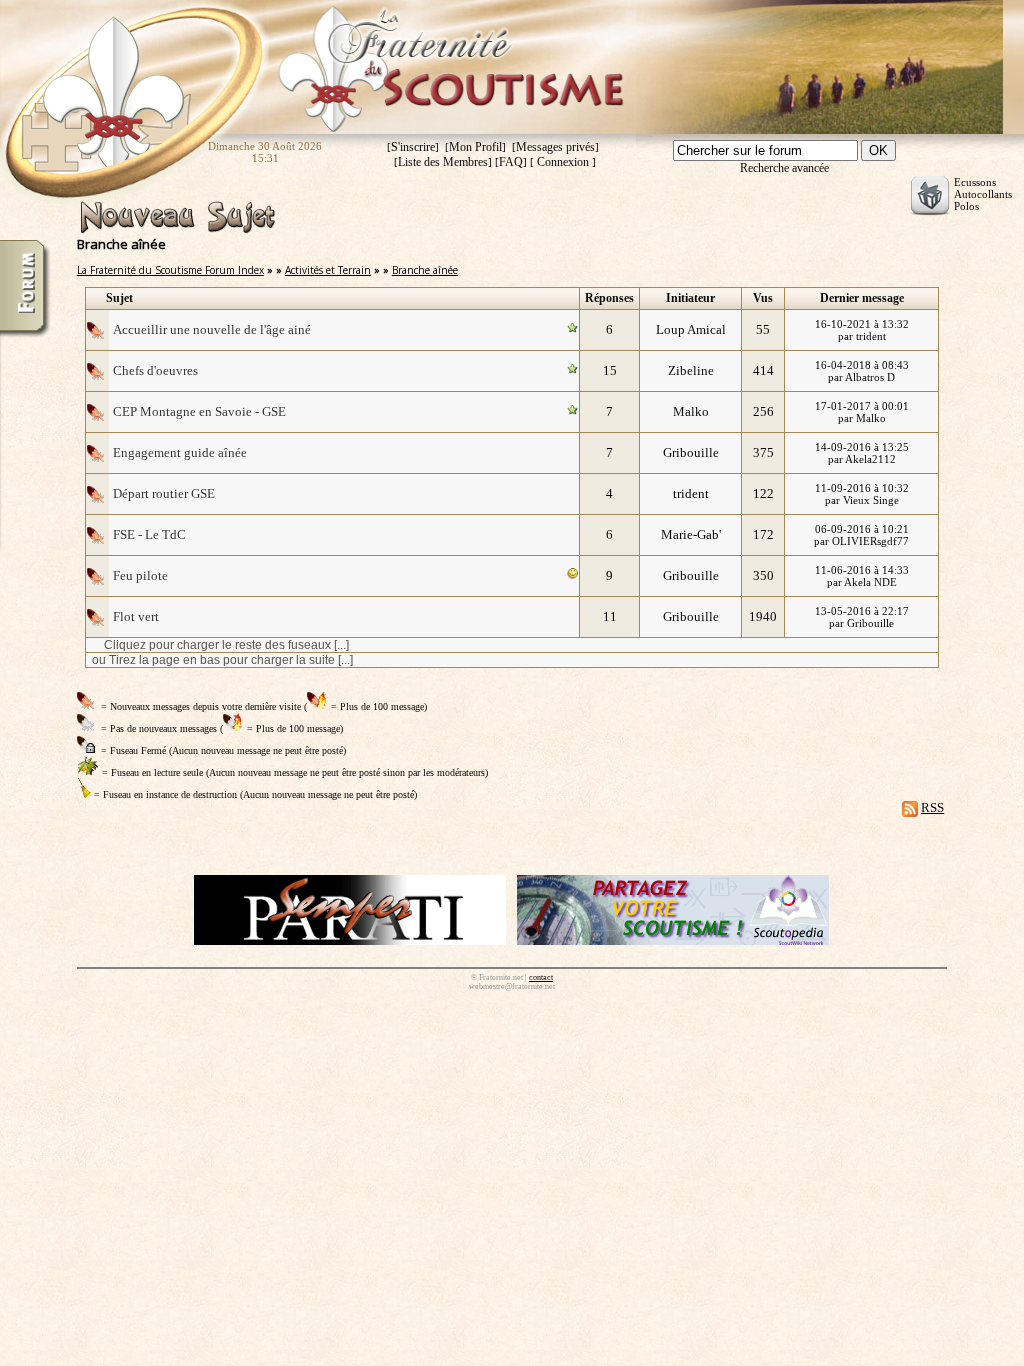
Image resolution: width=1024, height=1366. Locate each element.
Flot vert (136, 616)
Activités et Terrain (328, 270)
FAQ (511, 162)
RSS (932, 807)
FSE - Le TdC (149, 534)
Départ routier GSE (164, 493)
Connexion (563, 162)
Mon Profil (475, 147)
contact (541, 977)
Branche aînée (425, 270)
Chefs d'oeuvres (155, 370)
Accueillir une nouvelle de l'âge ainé (212, 329)
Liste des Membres (443, 162)
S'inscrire (413, 147)
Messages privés (555, 147)
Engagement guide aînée (180, 452)
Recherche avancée (784, 168)
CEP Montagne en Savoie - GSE (199, 411)
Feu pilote (140, 575)
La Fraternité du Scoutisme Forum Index (170, 270)
